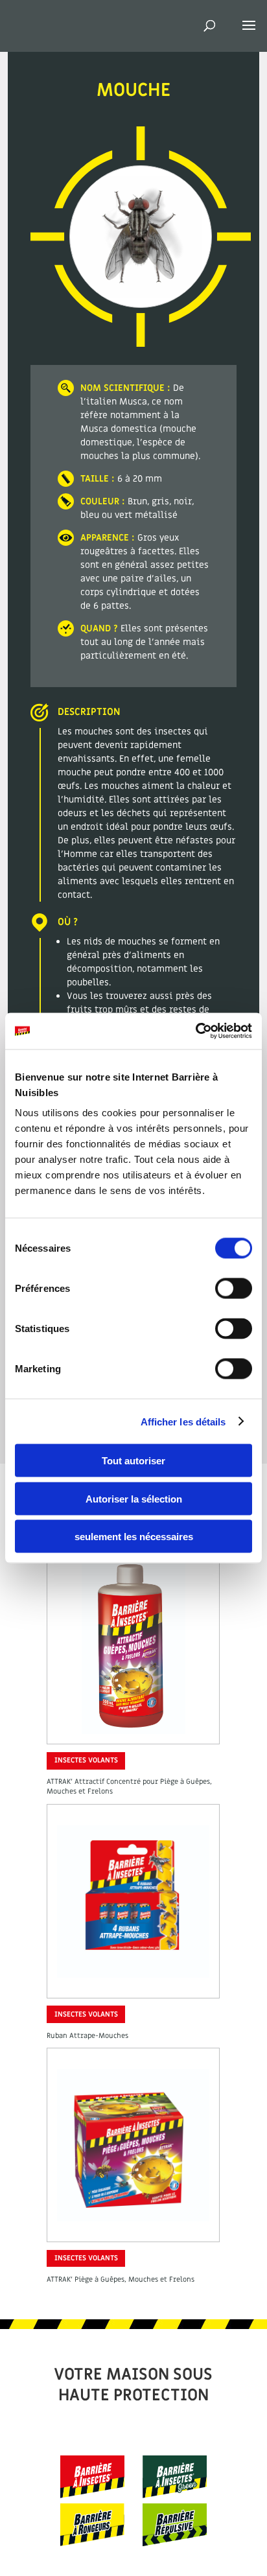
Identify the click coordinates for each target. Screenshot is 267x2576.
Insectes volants (86, 1760)
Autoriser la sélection (134, 1498)
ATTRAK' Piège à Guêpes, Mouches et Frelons (121, 2279)
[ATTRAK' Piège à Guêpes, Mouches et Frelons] (133, 2230)
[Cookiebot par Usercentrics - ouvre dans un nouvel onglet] (195, 1031)
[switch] (234, 1289)
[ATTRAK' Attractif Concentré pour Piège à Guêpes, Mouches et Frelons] (133, 1732)
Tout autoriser (133, 1461)
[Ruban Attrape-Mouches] (133, 1986)
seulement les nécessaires (134, 1537)
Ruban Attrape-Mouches (87, 2036)
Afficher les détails (183, 1421)
